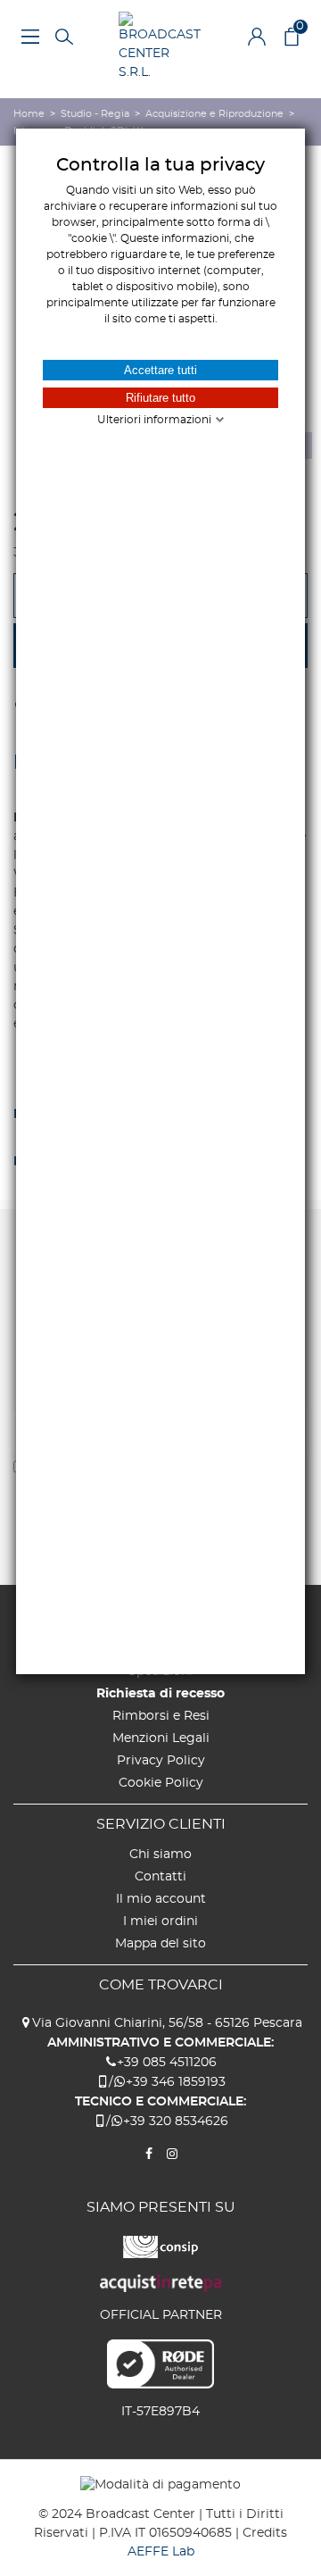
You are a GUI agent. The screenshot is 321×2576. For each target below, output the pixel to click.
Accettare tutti (160, 370)
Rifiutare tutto (160, 398)
